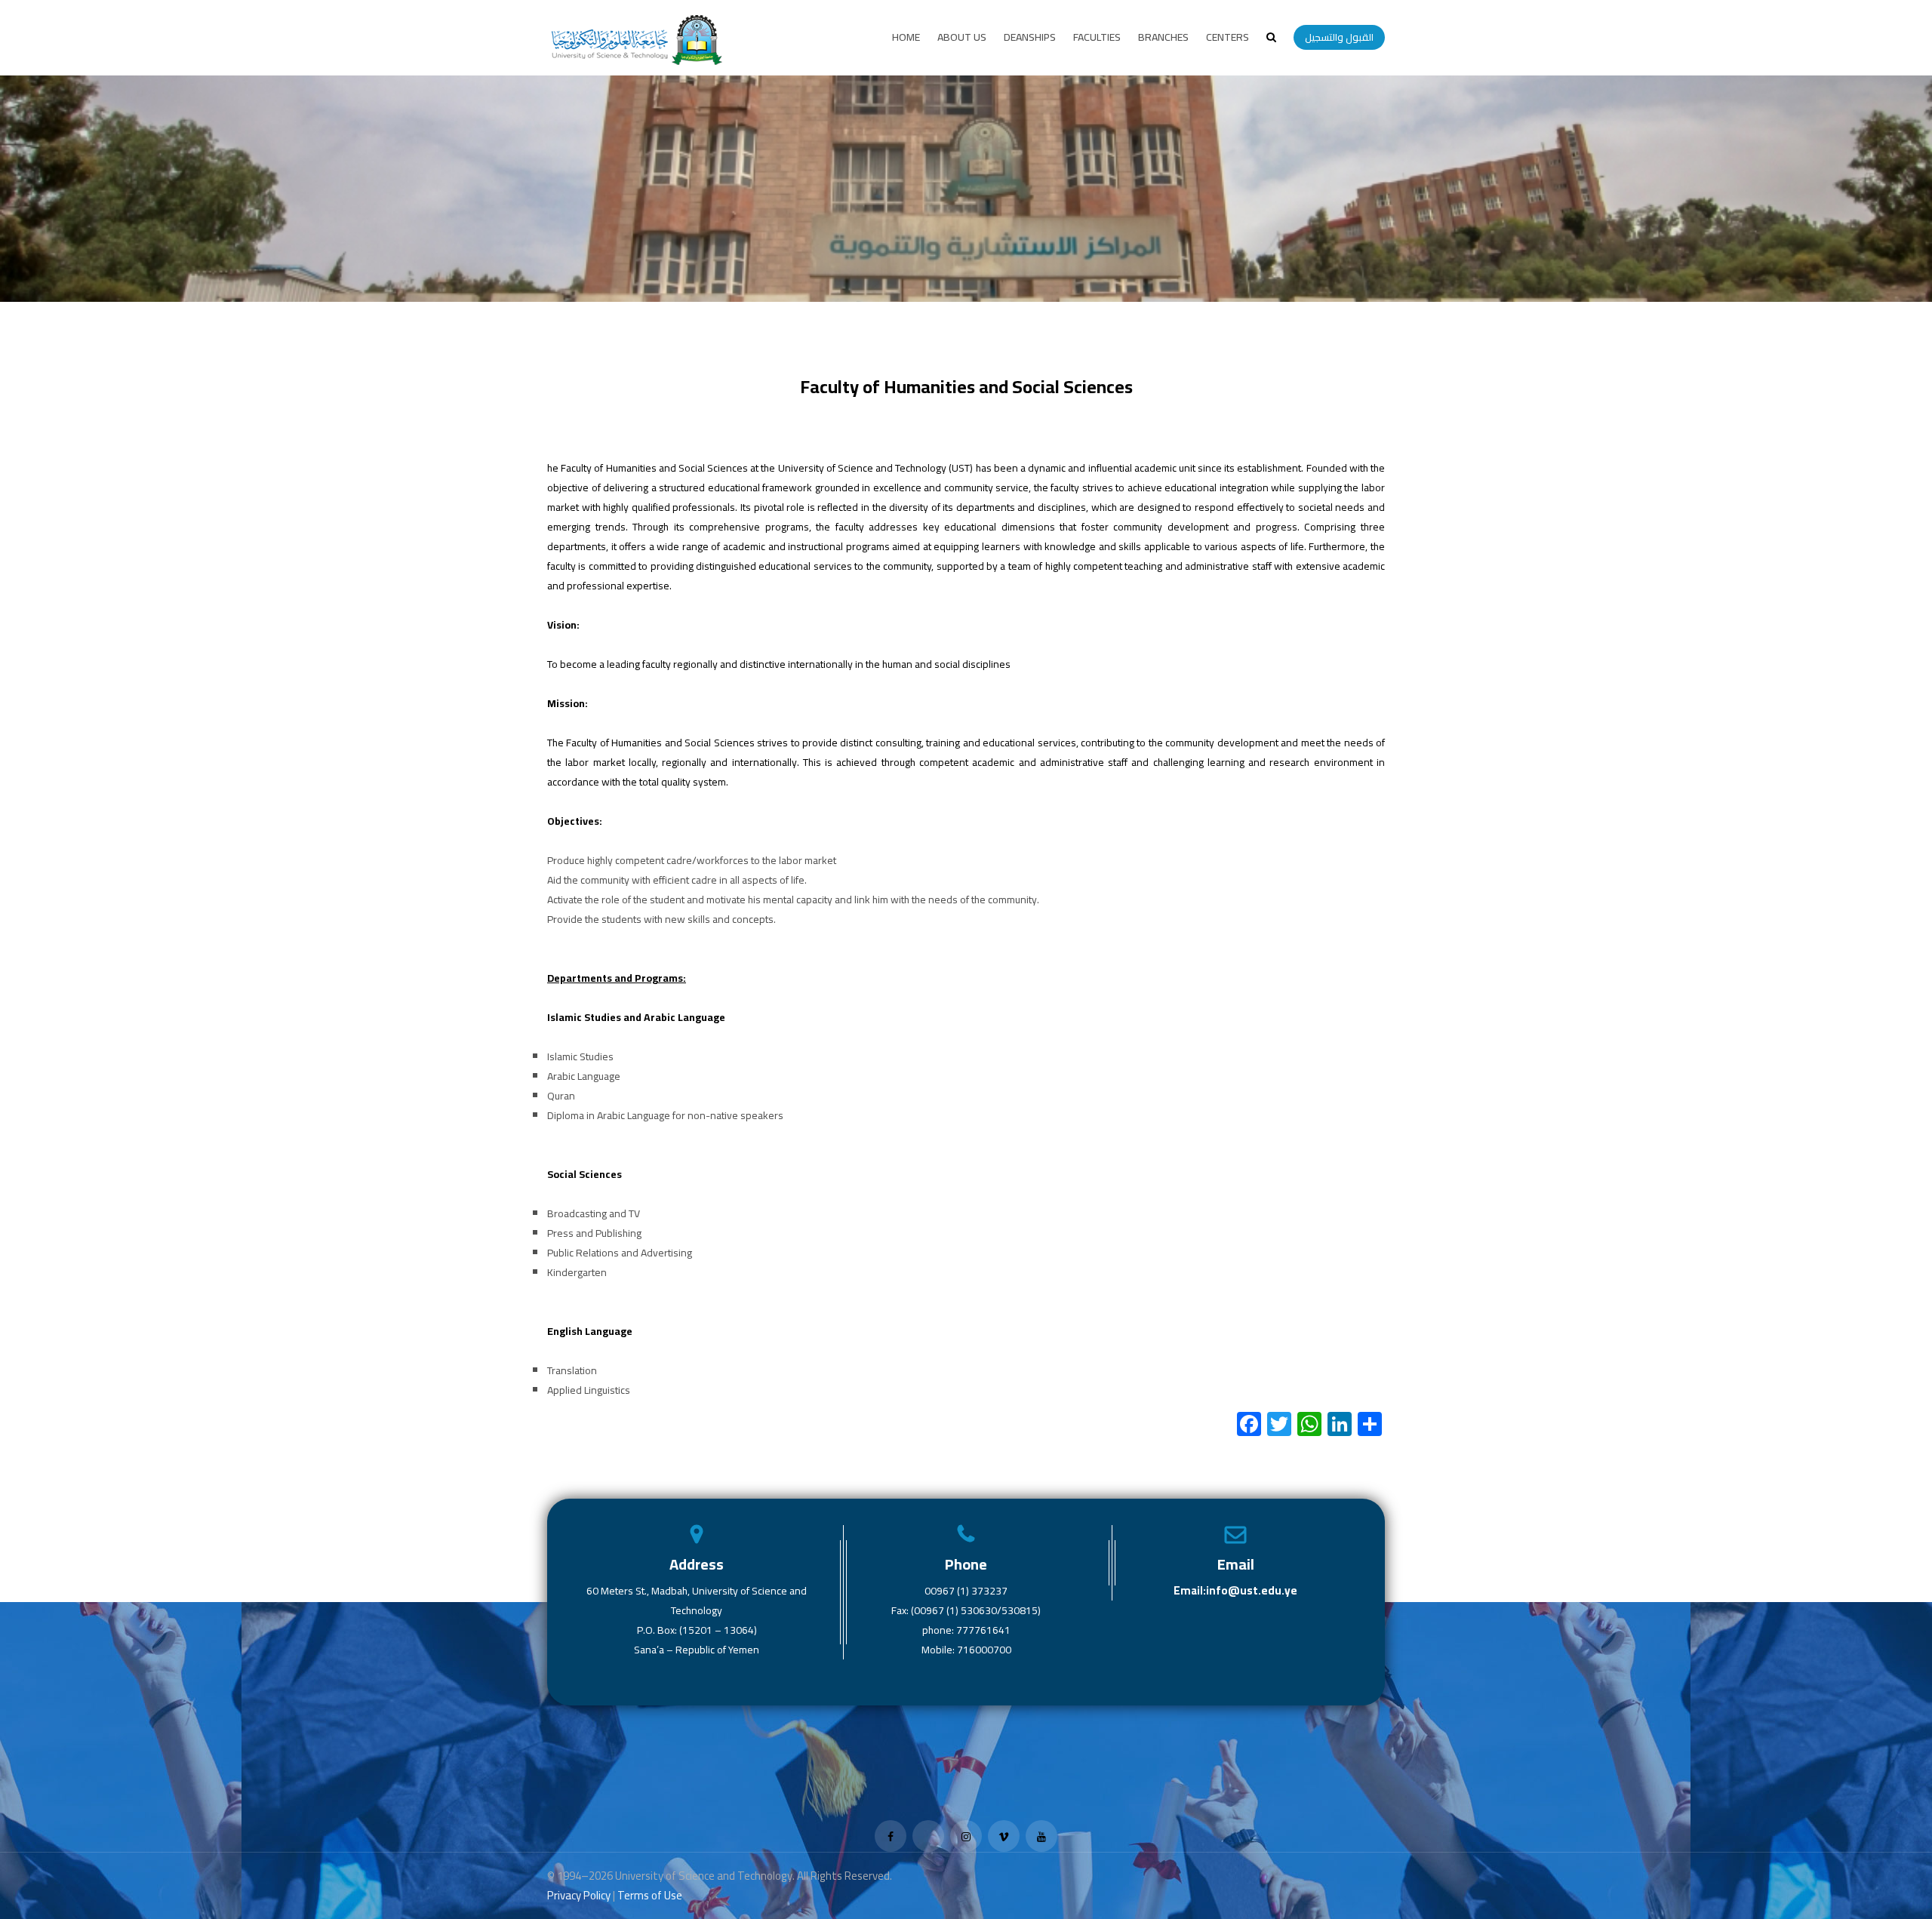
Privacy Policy (579, 1895)
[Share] (1370, 1425)
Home (906, 37)
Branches (1163, 37)
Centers (1227, 37)
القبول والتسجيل (1339, 37)
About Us (962, 37)
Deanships (1030, 37)
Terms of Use (650, 1895)
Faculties (1097, 37)
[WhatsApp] (1309, 1425)
